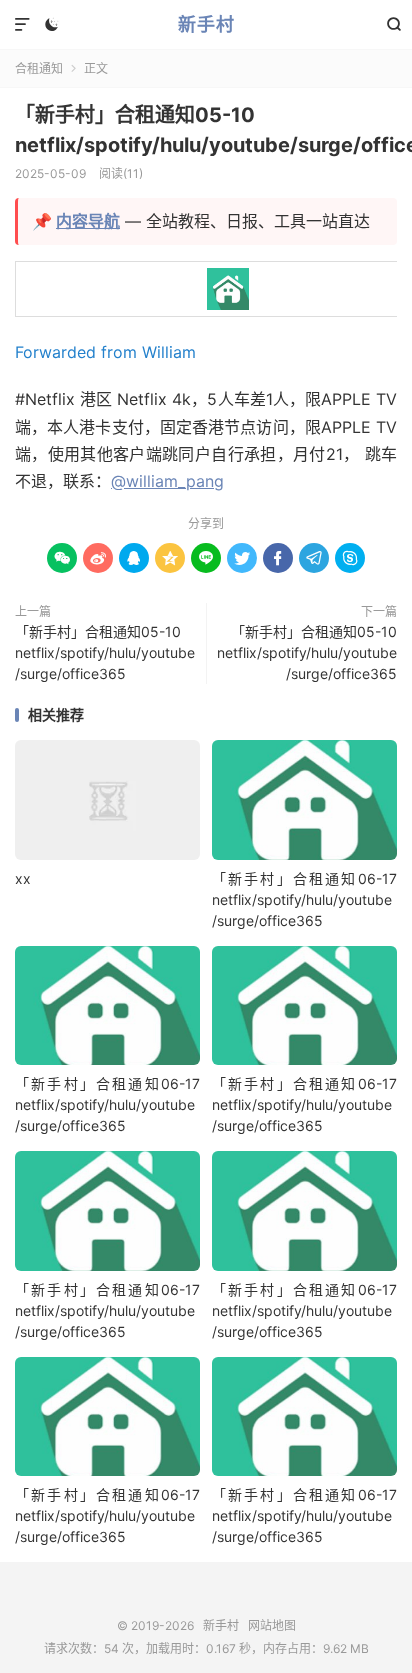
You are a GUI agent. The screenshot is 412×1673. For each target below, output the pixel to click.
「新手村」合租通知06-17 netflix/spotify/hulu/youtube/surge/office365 (304, 899)
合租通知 (39, 68)
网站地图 (272, 1625)
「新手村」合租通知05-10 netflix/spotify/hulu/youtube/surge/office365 (105, 652)
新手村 (206, 24)
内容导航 (88, 221)
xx (23, 878)
